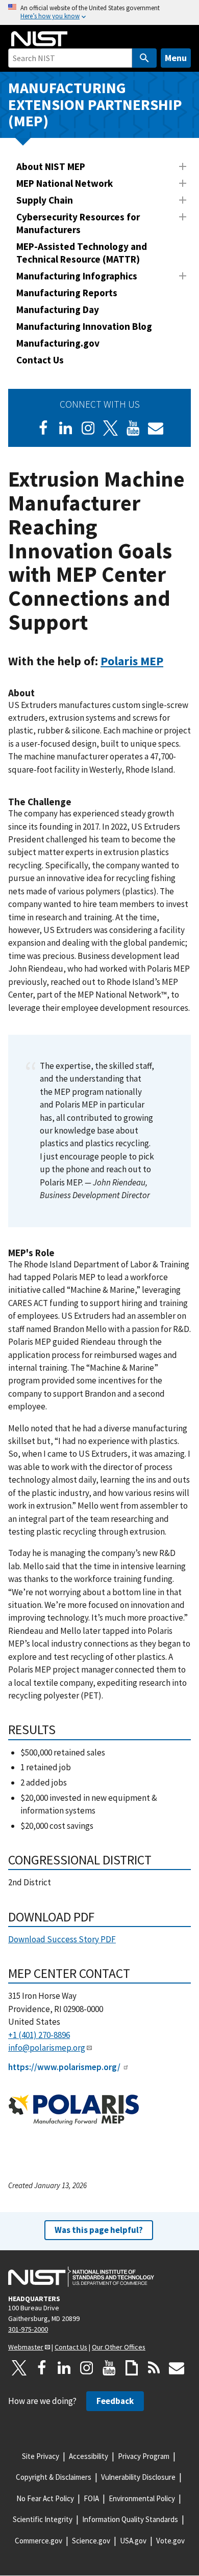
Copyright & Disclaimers (54, 2477)
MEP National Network (65, 183)
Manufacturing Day (58, 309)
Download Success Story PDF (62, 1939)
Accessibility (89, 2456)
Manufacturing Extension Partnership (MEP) (95, 104)
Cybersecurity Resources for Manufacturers (78, 223)
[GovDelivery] (156, 428)
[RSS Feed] (154, 2368)
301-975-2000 (28, 2329)
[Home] (39, 39)
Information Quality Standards (130, 2519)
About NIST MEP (51, 166)
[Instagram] (88, 428)
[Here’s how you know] (99, 12)
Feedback (115, 2401)
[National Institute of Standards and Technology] (81, 2277)
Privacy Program (144, 2456)
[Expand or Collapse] (183, 166)
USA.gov (133, 2541)
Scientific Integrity (43, 2519)
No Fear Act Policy (45, 2498)
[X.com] (19, 2368)
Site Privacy (41, 2456)
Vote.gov (170, 2541)
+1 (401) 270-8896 (39, 2035)
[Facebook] (43, 428)
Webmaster (26, 2347)
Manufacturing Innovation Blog (84, 326)
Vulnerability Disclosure (138, 2477)
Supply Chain (45, 200)
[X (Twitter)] (111, 428)
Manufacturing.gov (58, 343)
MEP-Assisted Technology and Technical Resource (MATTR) (82, 253)
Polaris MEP (132, 661)
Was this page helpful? (99, 2230)
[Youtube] (133, 428)
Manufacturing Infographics (77, 276)
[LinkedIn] (66, 428)
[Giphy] (132, 2368)
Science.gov (91, 2541)
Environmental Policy (142, 2498)
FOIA (91, 2498)
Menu (176, 58)
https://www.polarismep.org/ (64, 2067)
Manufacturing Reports (67, 293)
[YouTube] (109, 2368)
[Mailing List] (177, 2368)
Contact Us (40, 360)
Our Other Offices (119, 2347)
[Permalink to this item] (170, 661)
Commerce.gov (39, 2541)
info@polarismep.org (47, 2048)
